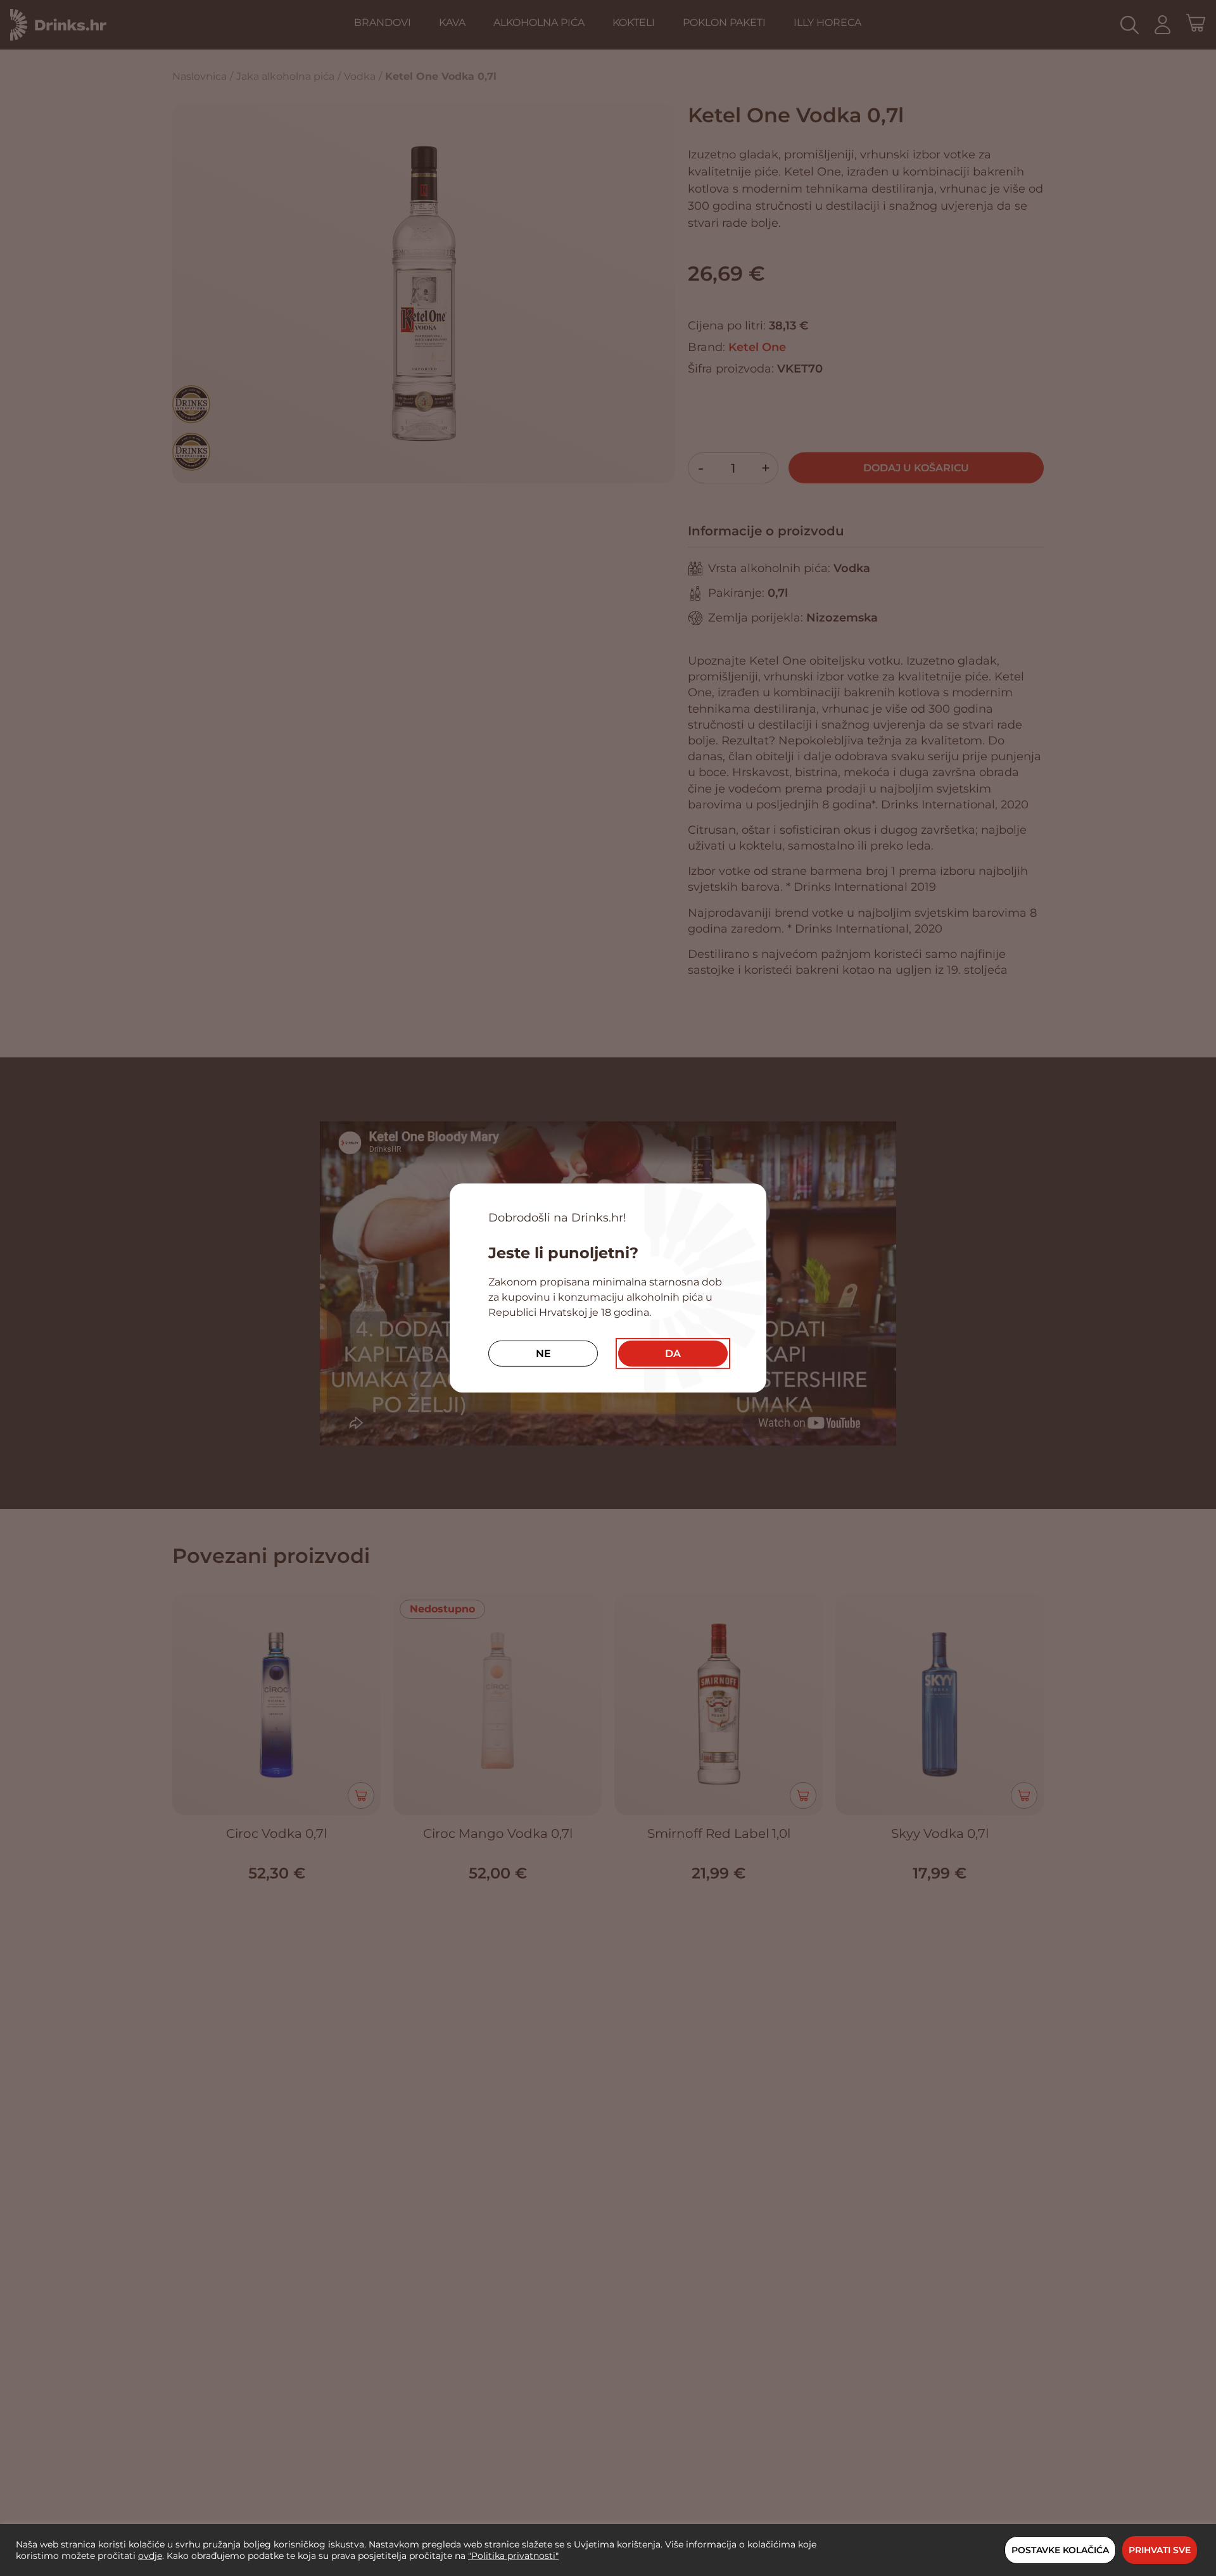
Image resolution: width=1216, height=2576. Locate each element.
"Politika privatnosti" (513, 2556)
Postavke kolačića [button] (1060, 2550)
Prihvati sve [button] (1160, 2550)
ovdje (150, 2556)
